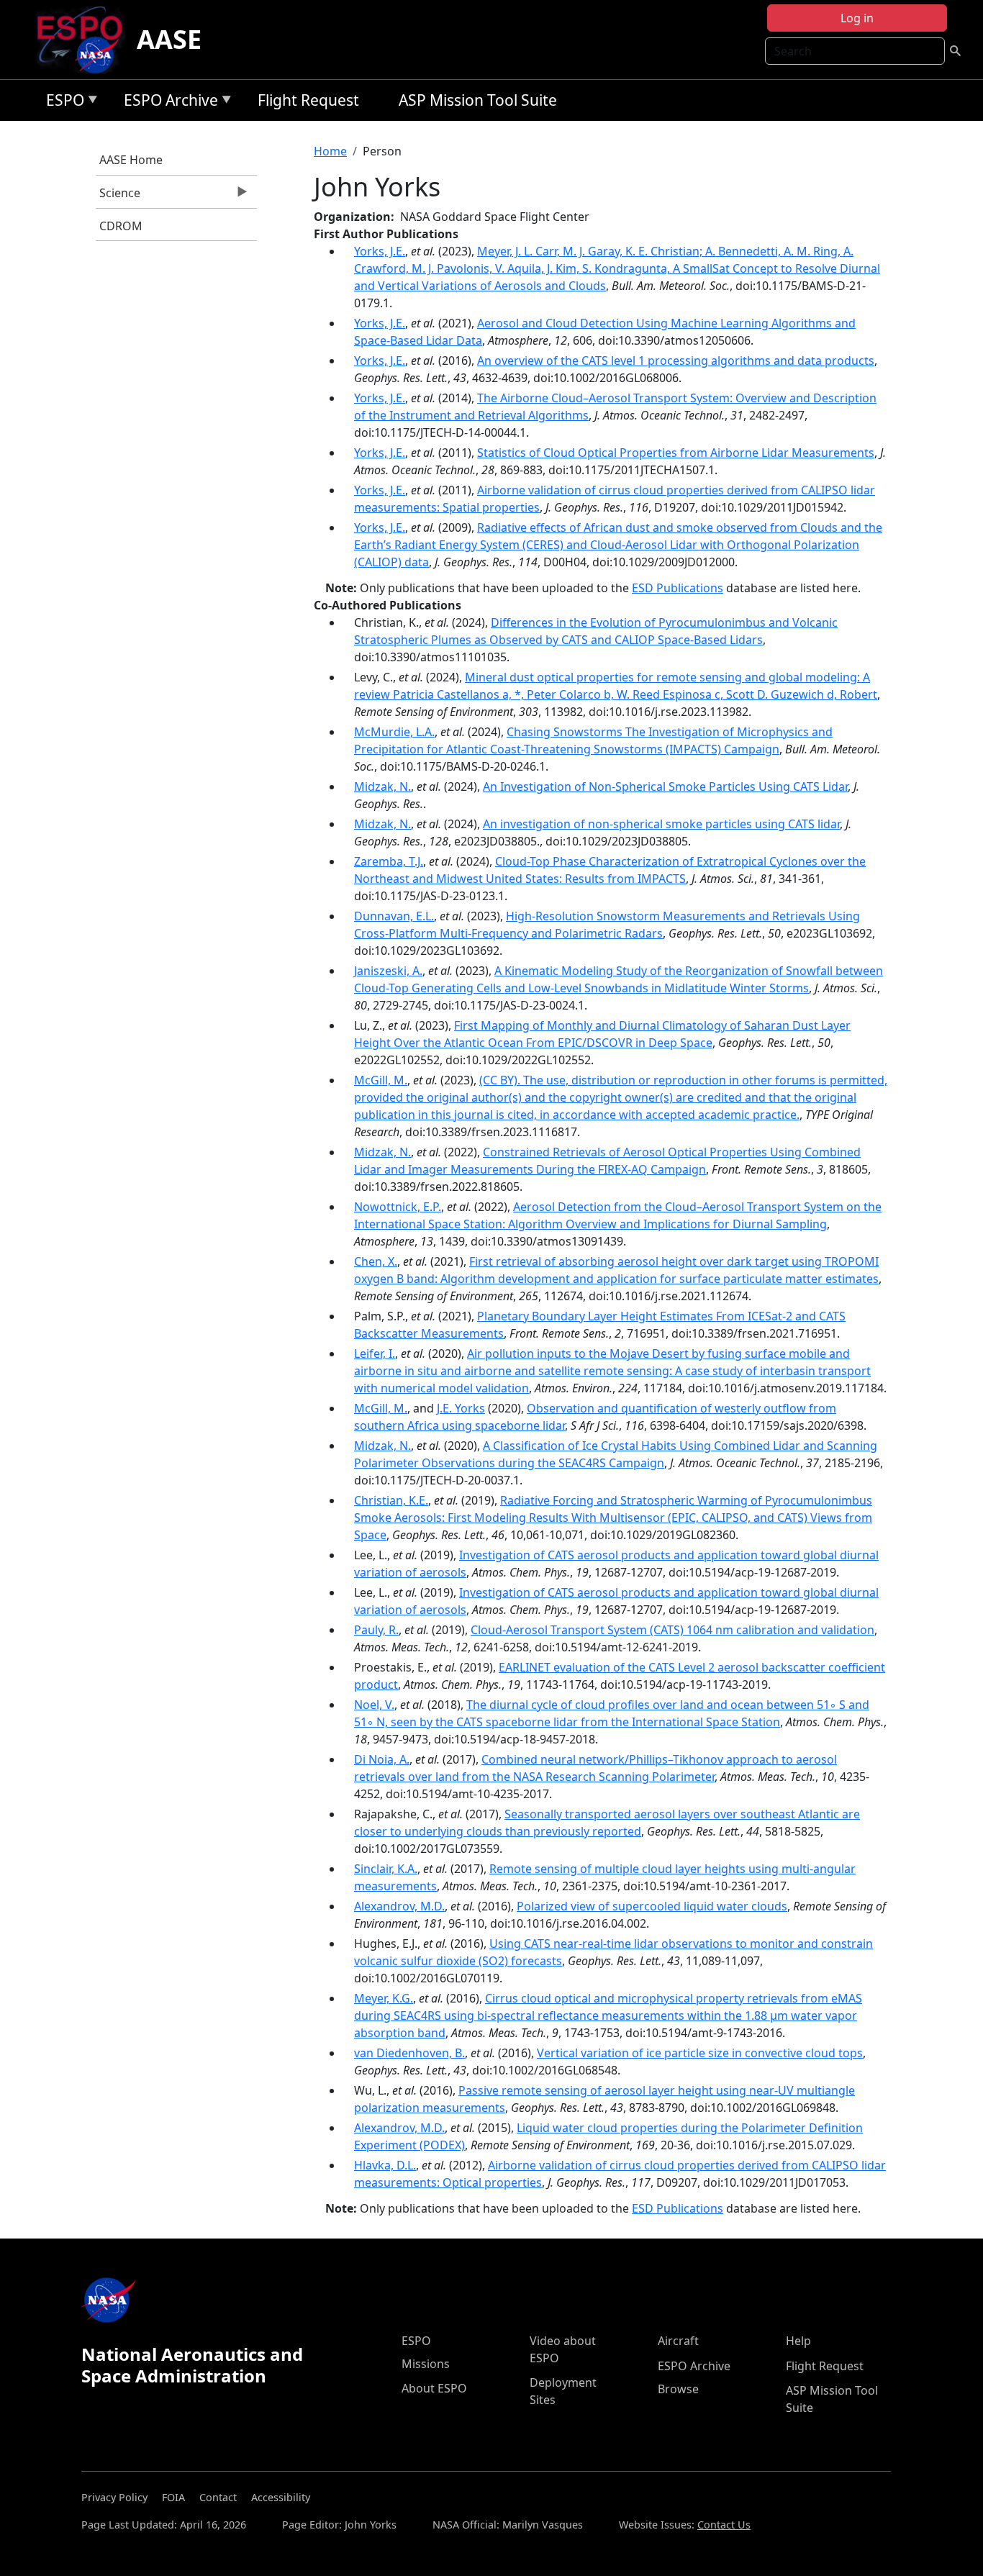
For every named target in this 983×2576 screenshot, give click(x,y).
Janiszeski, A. (388, 971)
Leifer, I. (375, 1353)
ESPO (62, 103)
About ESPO (434, 2388)
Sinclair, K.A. (386, 1869)
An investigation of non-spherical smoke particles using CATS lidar (661, 824)
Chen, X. (376, 1261)
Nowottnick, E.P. (398, 1207)
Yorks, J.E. (380, 251)
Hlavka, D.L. (385, 2165)
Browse (678, 2389)
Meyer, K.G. (384, 1998)
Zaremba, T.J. (389, 861)
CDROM (121, 226)
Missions (426, 2364)
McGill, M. (381, 1080)
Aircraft (678, 2341)
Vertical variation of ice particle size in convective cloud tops (700, 2053)
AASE (169, 39)
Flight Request (308, 100)
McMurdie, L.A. (394, 732)
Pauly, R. (376, 1630)
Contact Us (724, 2525)
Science (118, 196)
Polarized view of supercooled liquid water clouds (652, 1906)
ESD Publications (678, 588)
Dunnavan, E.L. (394, 916)
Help (798, 2341)
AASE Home (131, 160)
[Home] (85, 40)
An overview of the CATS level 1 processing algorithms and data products (676, 360)
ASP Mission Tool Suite (478, 100)
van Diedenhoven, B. (409, 2053)
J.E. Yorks (461, 1408)
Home (330, 151)
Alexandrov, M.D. (399, 1906)
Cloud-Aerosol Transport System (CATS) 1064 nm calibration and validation (672, 1630)
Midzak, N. (382, 786)
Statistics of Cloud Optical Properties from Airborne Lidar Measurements (676, 453)
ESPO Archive (167, 103)
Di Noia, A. (382, 1759)
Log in (857, 18)
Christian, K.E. (391, 1500)
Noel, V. (374, 1705)
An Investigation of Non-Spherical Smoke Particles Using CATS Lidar (665, 786)
